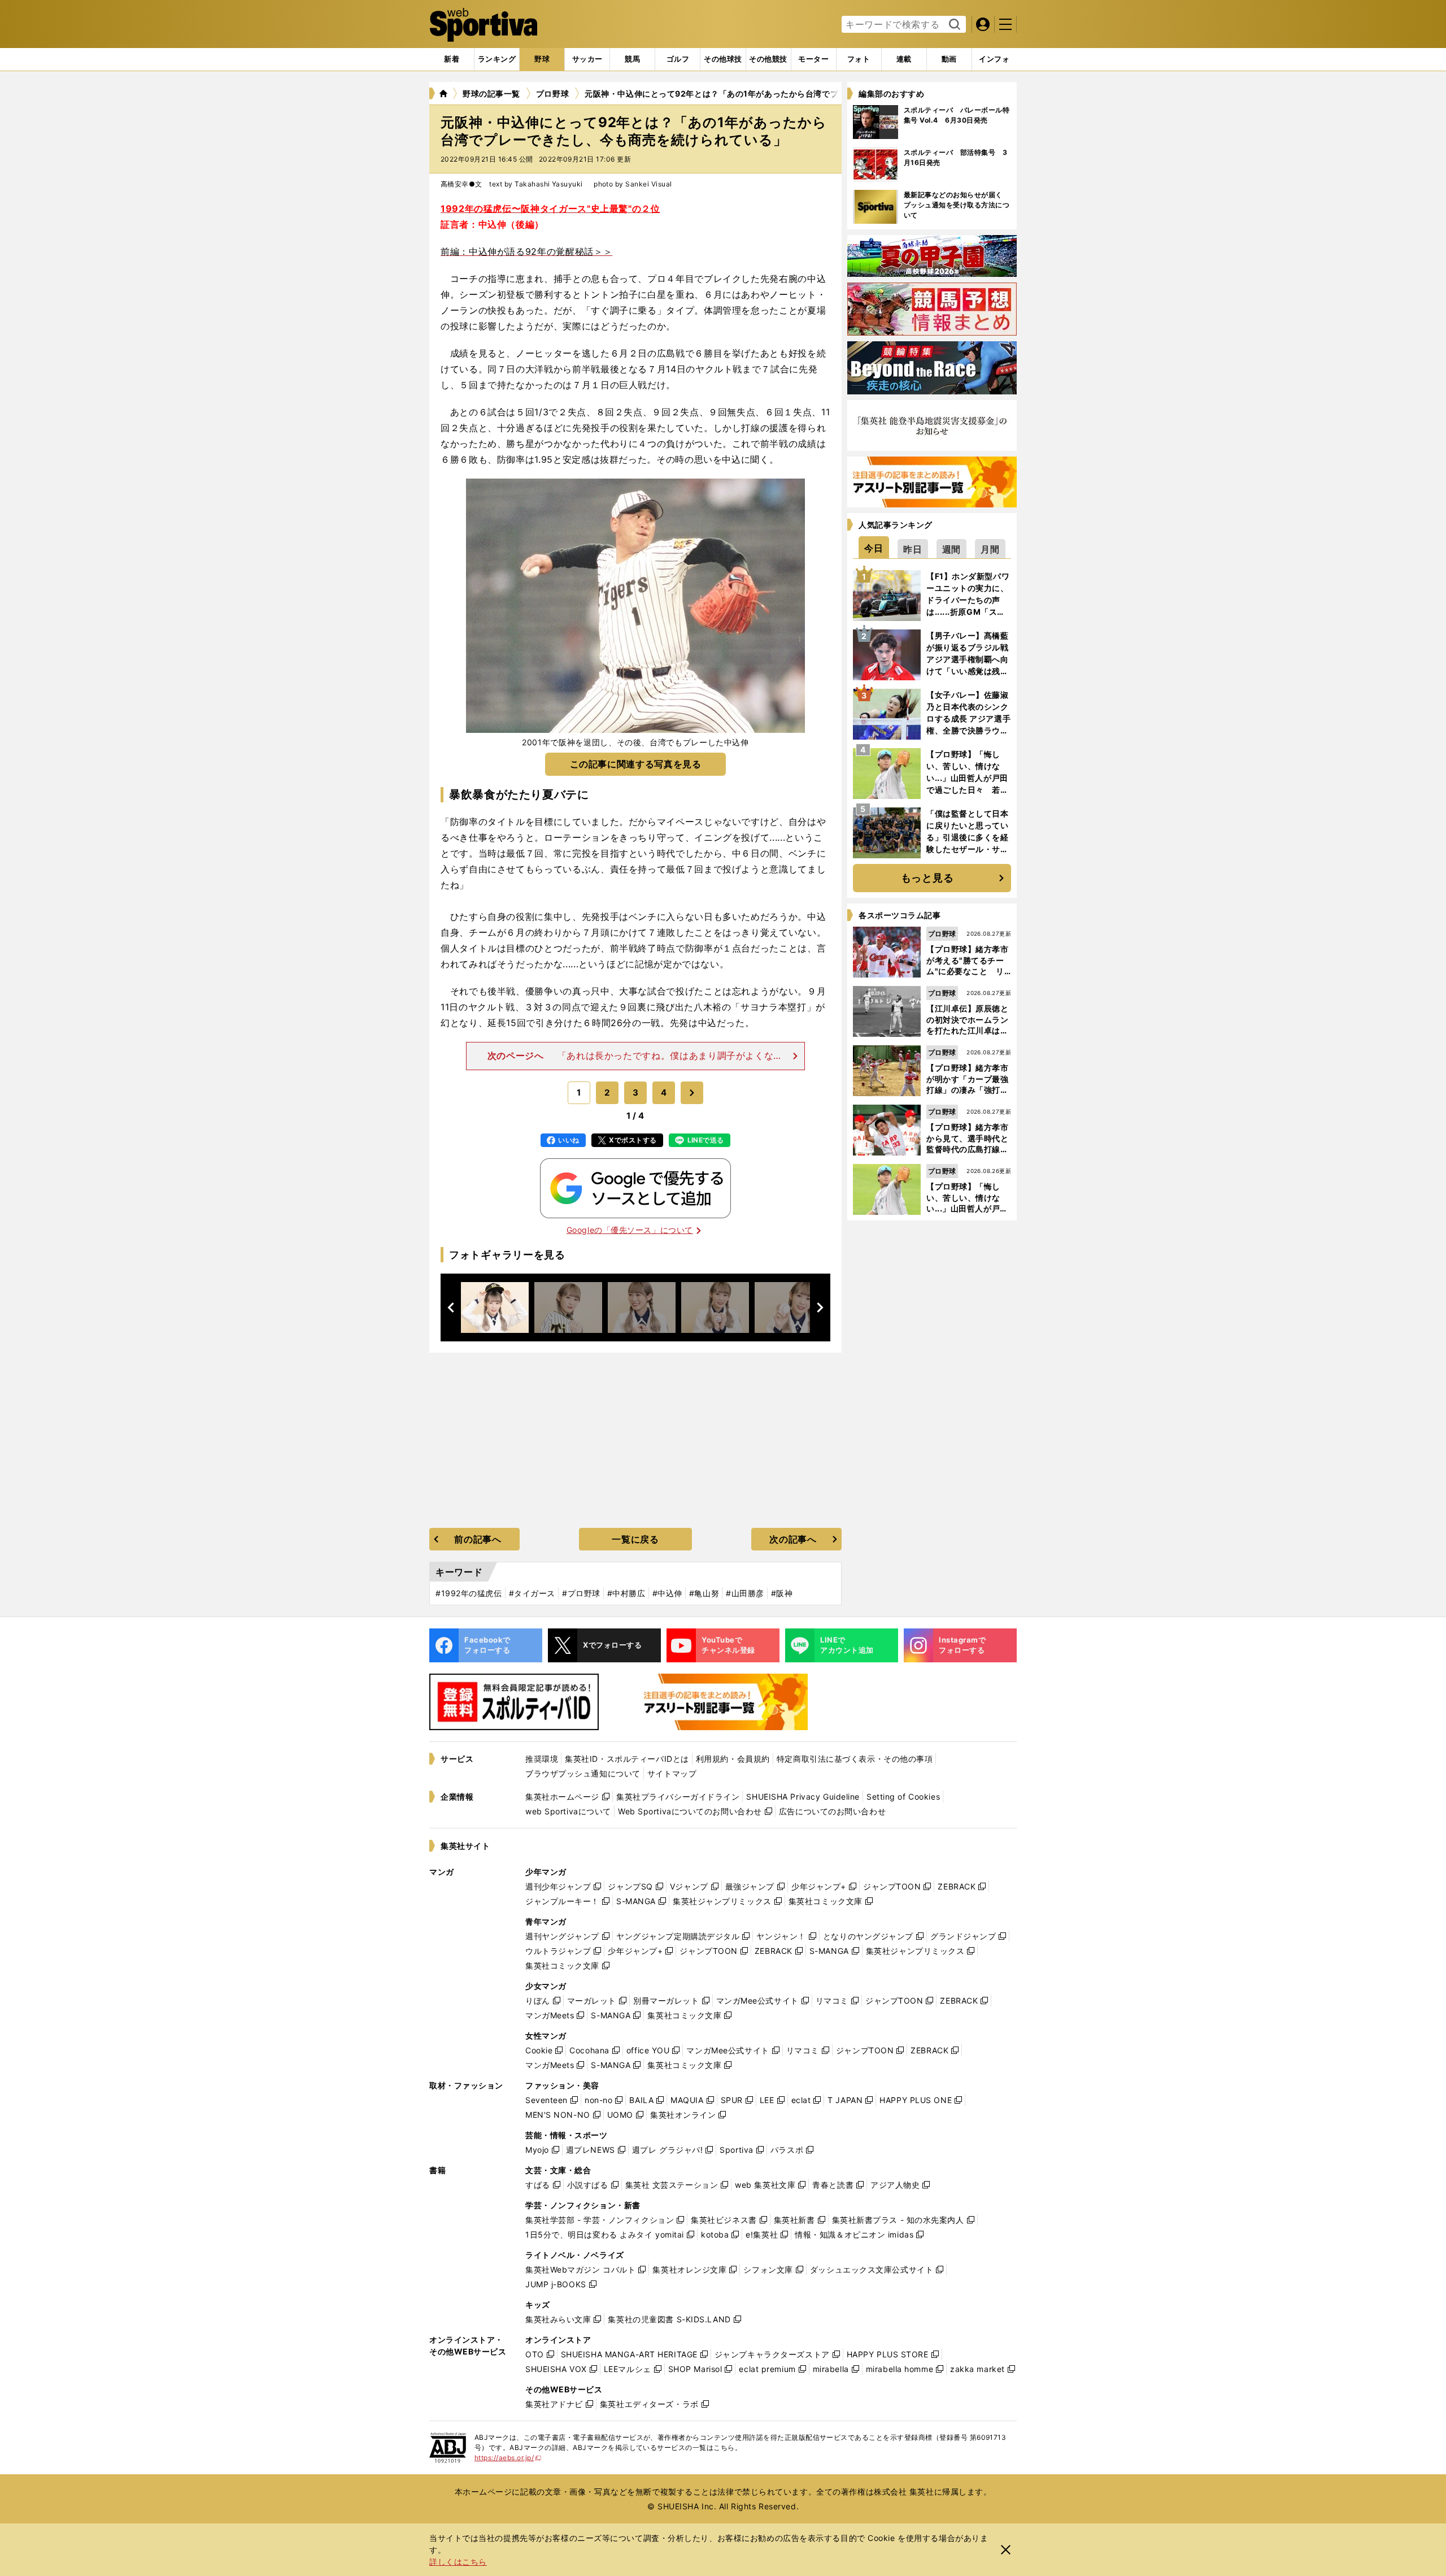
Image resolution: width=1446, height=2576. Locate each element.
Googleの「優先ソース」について (630, 1230)
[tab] (542, 59)
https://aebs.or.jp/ (508, 2458)
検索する (953, 25)
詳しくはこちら (458, 2562)
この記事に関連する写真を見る (636, 764)
